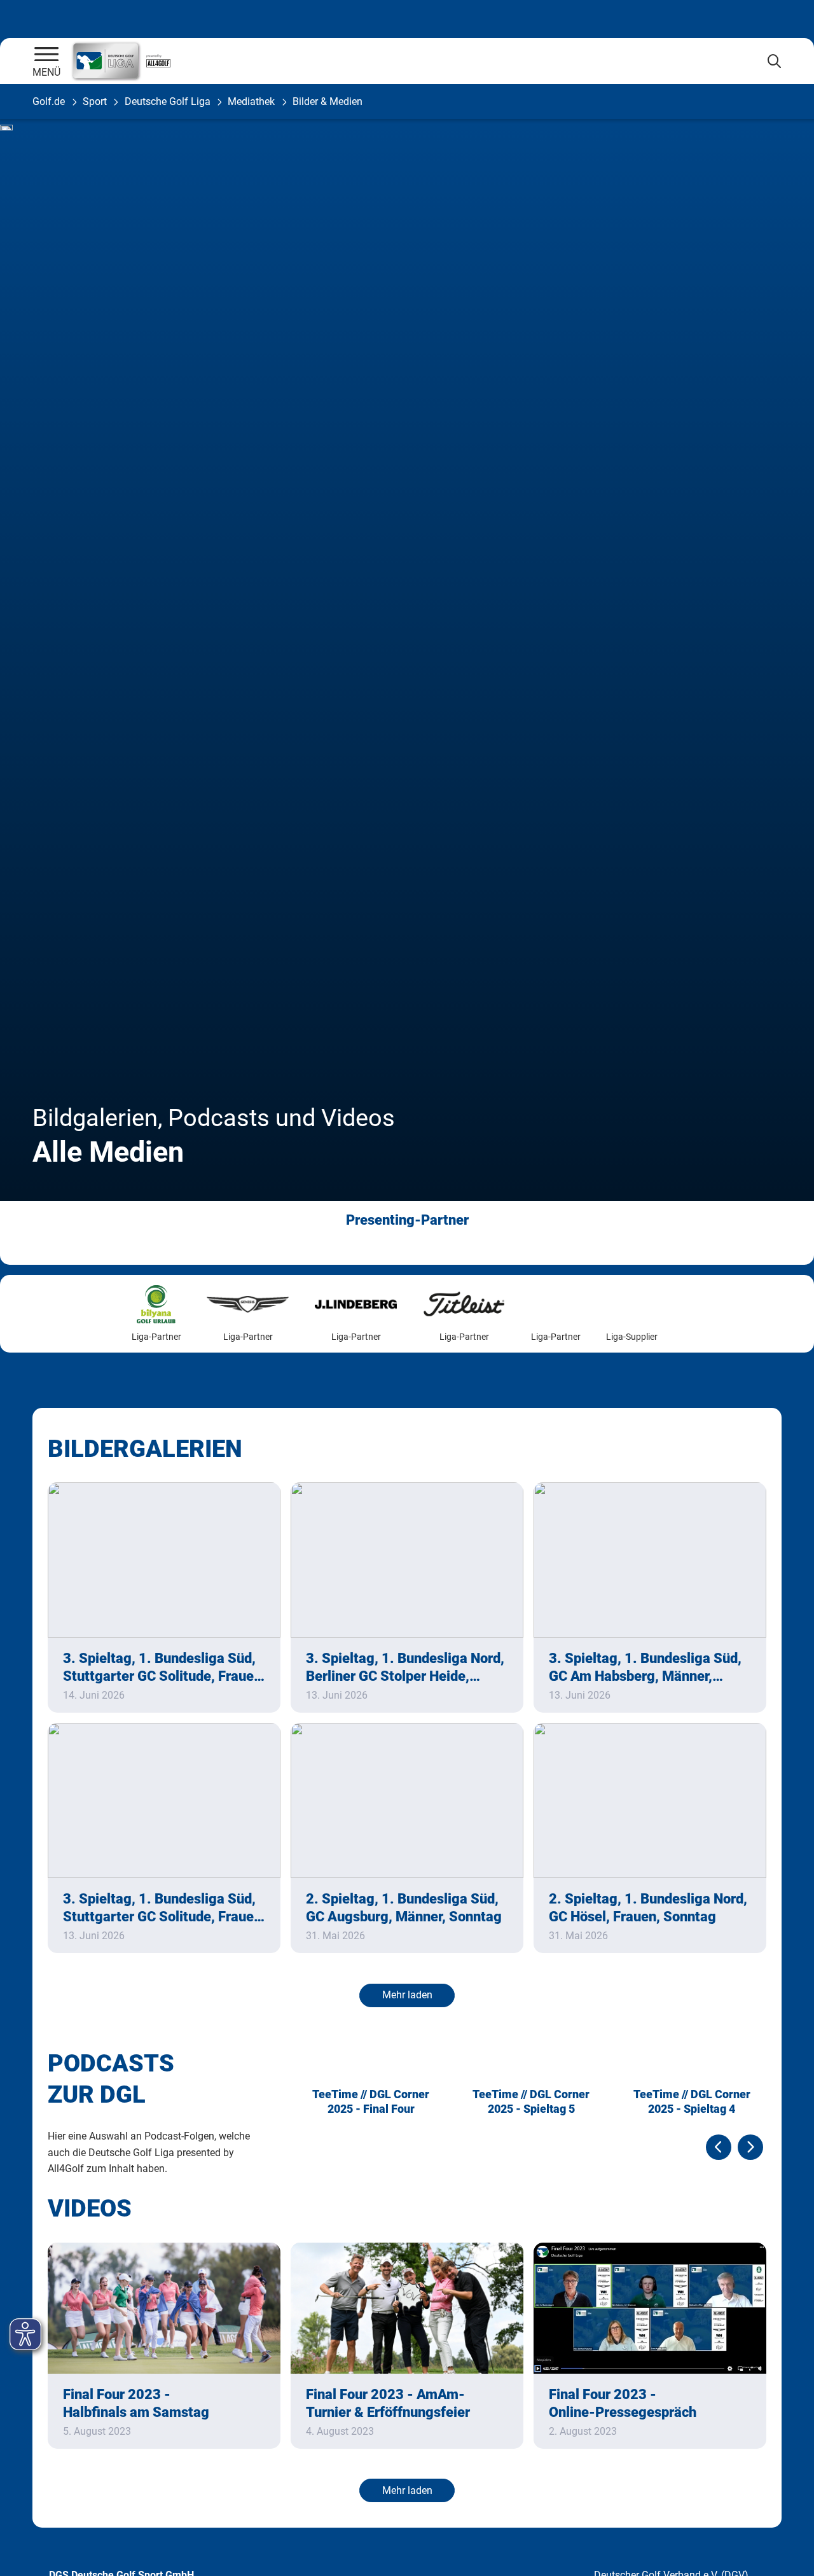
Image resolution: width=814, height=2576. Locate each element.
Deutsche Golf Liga (168, 101)
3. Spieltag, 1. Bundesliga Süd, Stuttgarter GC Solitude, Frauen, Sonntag (164, 1668)
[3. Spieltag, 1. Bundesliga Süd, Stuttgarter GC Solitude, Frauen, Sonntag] (164, 1560)
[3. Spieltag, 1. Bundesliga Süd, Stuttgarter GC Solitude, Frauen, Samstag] (164, 1800)
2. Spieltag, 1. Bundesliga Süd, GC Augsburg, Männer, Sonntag (404, 1908)
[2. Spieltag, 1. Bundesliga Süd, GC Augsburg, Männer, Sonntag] (407, 1800)
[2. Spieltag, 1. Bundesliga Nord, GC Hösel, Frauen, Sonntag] (650, 1800)
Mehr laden (407, 1995)
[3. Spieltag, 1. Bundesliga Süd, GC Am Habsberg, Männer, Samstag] (650, 1560)
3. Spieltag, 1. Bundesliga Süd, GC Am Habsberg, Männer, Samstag (645, 1668)
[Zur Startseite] (46, 55)
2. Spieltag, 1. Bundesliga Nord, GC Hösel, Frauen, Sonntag (648, 1908)
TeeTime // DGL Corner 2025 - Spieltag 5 (531, 2101)
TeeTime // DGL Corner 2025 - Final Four (371, 2101)
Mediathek (251, 101)
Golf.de (49, 101)
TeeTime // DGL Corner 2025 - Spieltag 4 (692, 2101)
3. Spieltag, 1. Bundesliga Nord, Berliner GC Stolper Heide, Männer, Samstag (405, 1668)
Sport (95, 101)
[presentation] (719, 2147)
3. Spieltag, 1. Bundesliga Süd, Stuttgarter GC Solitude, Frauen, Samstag (164, 1908)
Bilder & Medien (328, 101)
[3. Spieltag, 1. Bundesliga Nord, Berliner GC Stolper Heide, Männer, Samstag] (407, 1560)
